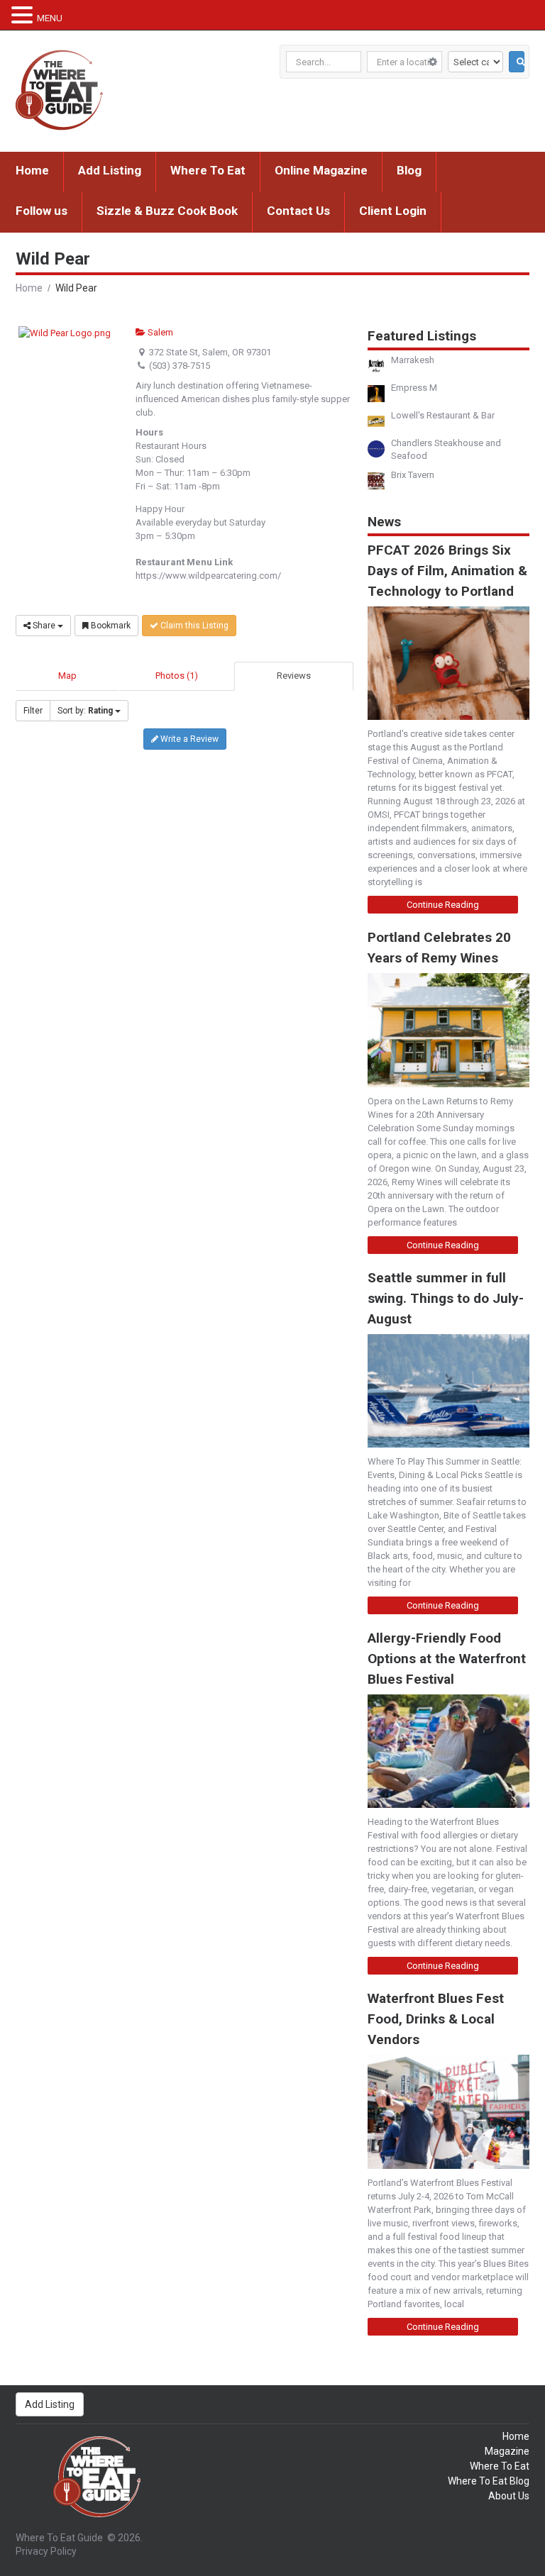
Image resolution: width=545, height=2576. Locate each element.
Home (32, 170)
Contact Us (298, 211)
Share (44, 626)
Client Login (393, 211)
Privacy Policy (46, 2551)
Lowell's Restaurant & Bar (443, 415)
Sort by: (85, 711)
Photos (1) (177, 676)
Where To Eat (208, 170)
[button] (24, 15)
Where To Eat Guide (59, 2538)
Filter (33, 711)
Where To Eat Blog (489, 2481)
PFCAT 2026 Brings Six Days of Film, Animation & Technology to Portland (447, 571)
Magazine (507, 2451)
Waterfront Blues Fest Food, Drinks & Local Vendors (436, 2019)
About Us (509, 2496)
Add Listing (110, 170)
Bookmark (110, 626)
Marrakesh (413, 360)
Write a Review (188, 739)
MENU (50, 18)
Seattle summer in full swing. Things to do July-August (446, 1298)
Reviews (294, 676)
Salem (159, 332)
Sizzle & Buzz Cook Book (167, 211)
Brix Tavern (413, 475)
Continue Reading (443, 905)
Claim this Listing (193, 626)
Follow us (42, 211)
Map (67, 676)
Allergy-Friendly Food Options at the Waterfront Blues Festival (447, 1659)
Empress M (414, 388)
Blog (409, 170)
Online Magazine (321, 170)
